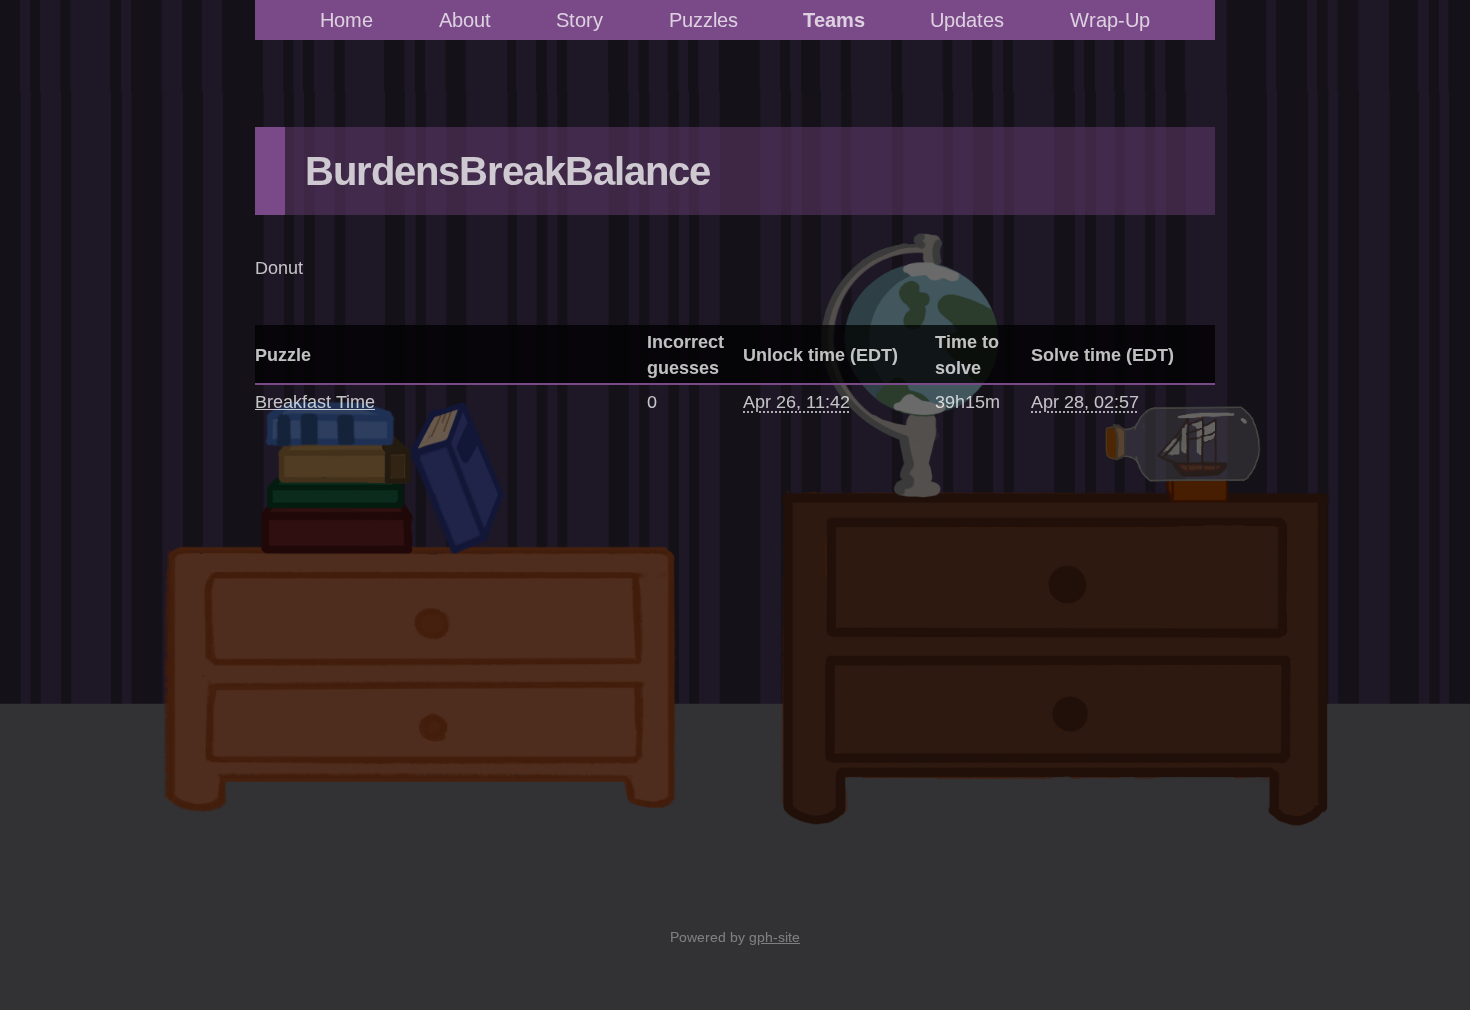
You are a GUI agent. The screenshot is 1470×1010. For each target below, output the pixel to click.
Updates (967, 20)
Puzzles (703, 20)
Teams (834, 20)
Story (579, 20)
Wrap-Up (1110, 20)
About (465, 20)
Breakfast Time (315, 402)
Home (346, 20)
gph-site (774, 937)
